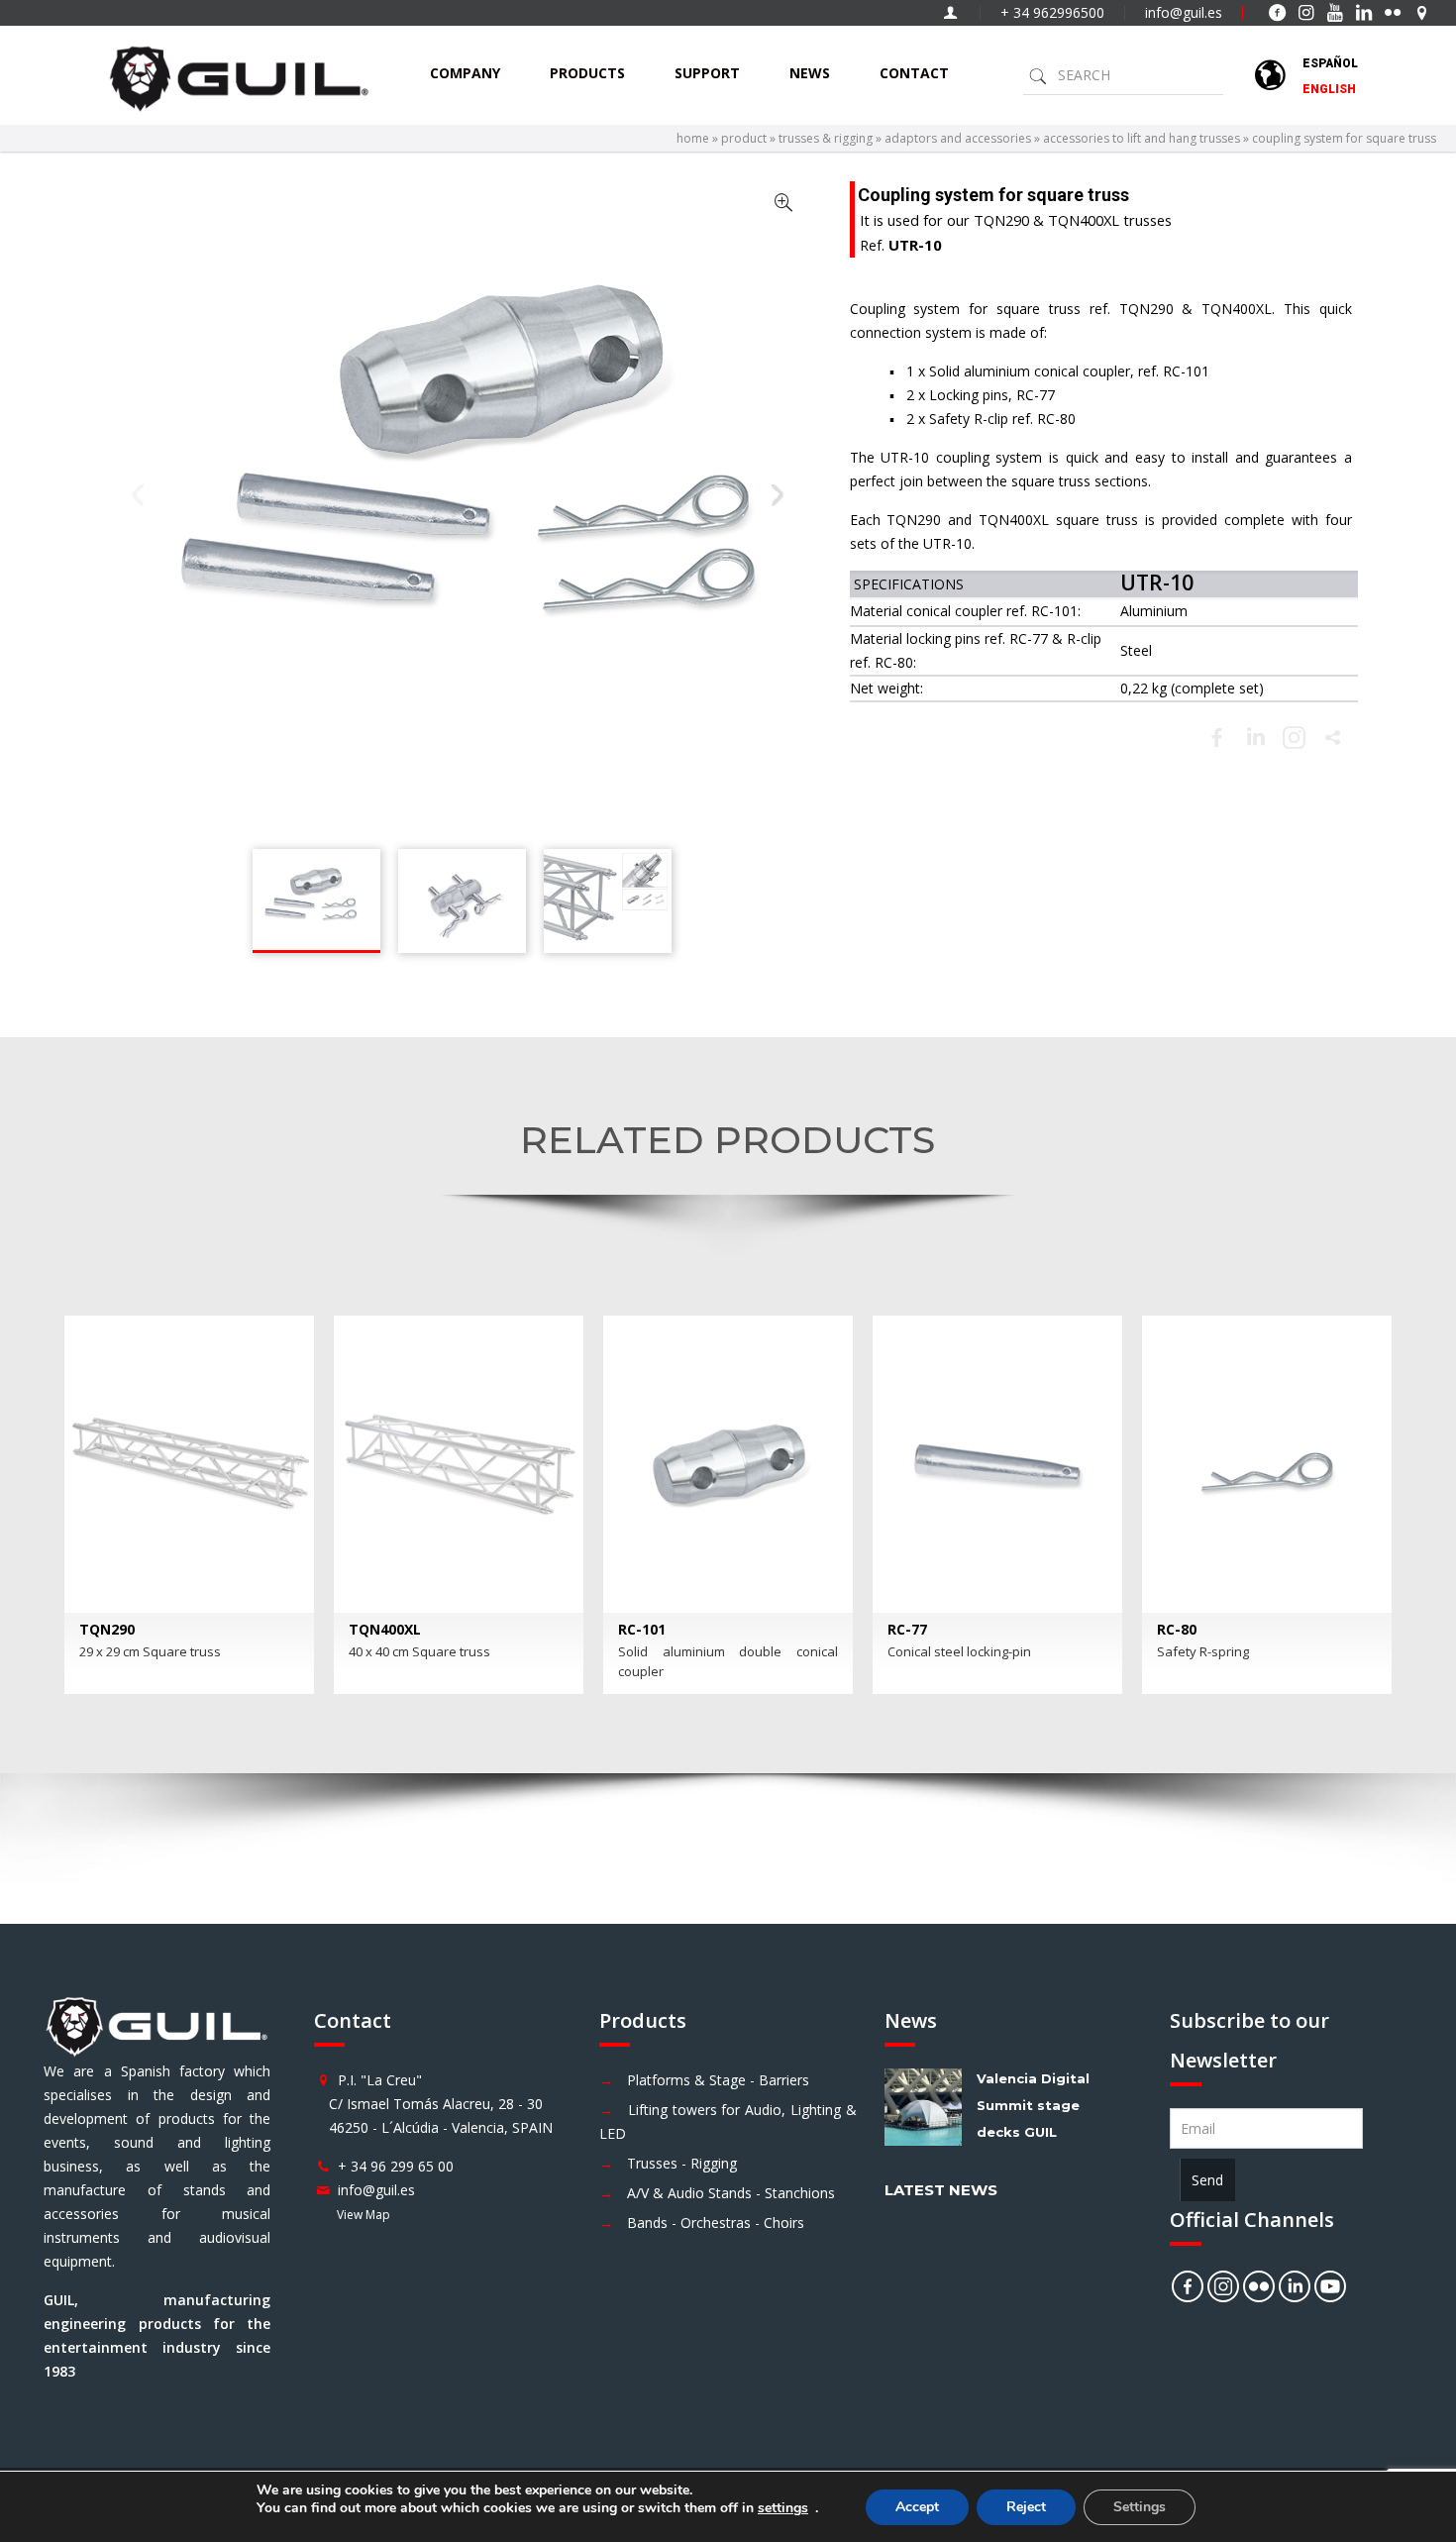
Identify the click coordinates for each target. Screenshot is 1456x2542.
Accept (917, 2507)
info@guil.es (1184, 12)
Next (779, 495)
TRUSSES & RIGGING (826, 138)
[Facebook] (1217, 738)
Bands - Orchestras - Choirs (716, 2223)
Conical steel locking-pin (959, 1651)
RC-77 (907, 1629)
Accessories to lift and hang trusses (1142, 138)
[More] (1333, 738)
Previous (139, 495)
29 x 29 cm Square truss (150, 1651)
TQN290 (107, 1629)
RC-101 (642, 1629)
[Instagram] (1223, 2286)
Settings (1140, 2507)
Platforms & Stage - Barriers (718, 2080)
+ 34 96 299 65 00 (396, 2166)
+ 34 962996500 (1052, 12)
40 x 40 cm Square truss (419, 1651)
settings (783, 2508)
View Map (364, 2215)
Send (1207, 2180)
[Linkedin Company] (1295, 2286)
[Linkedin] (1255, 738)
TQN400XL (385, 1629)
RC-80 (1177, 1629)
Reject (1026, 2507)
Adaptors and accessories (958, 138)
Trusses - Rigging (682, 2163)
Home (693, 138)
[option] (189, 1505)
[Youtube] (1330, 2286)
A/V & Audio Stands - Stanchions (731, 2193)
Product (744, 138)
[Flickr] (1259, 2286)
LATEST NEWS (941, 2190)
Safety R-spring (1203, 1651)
